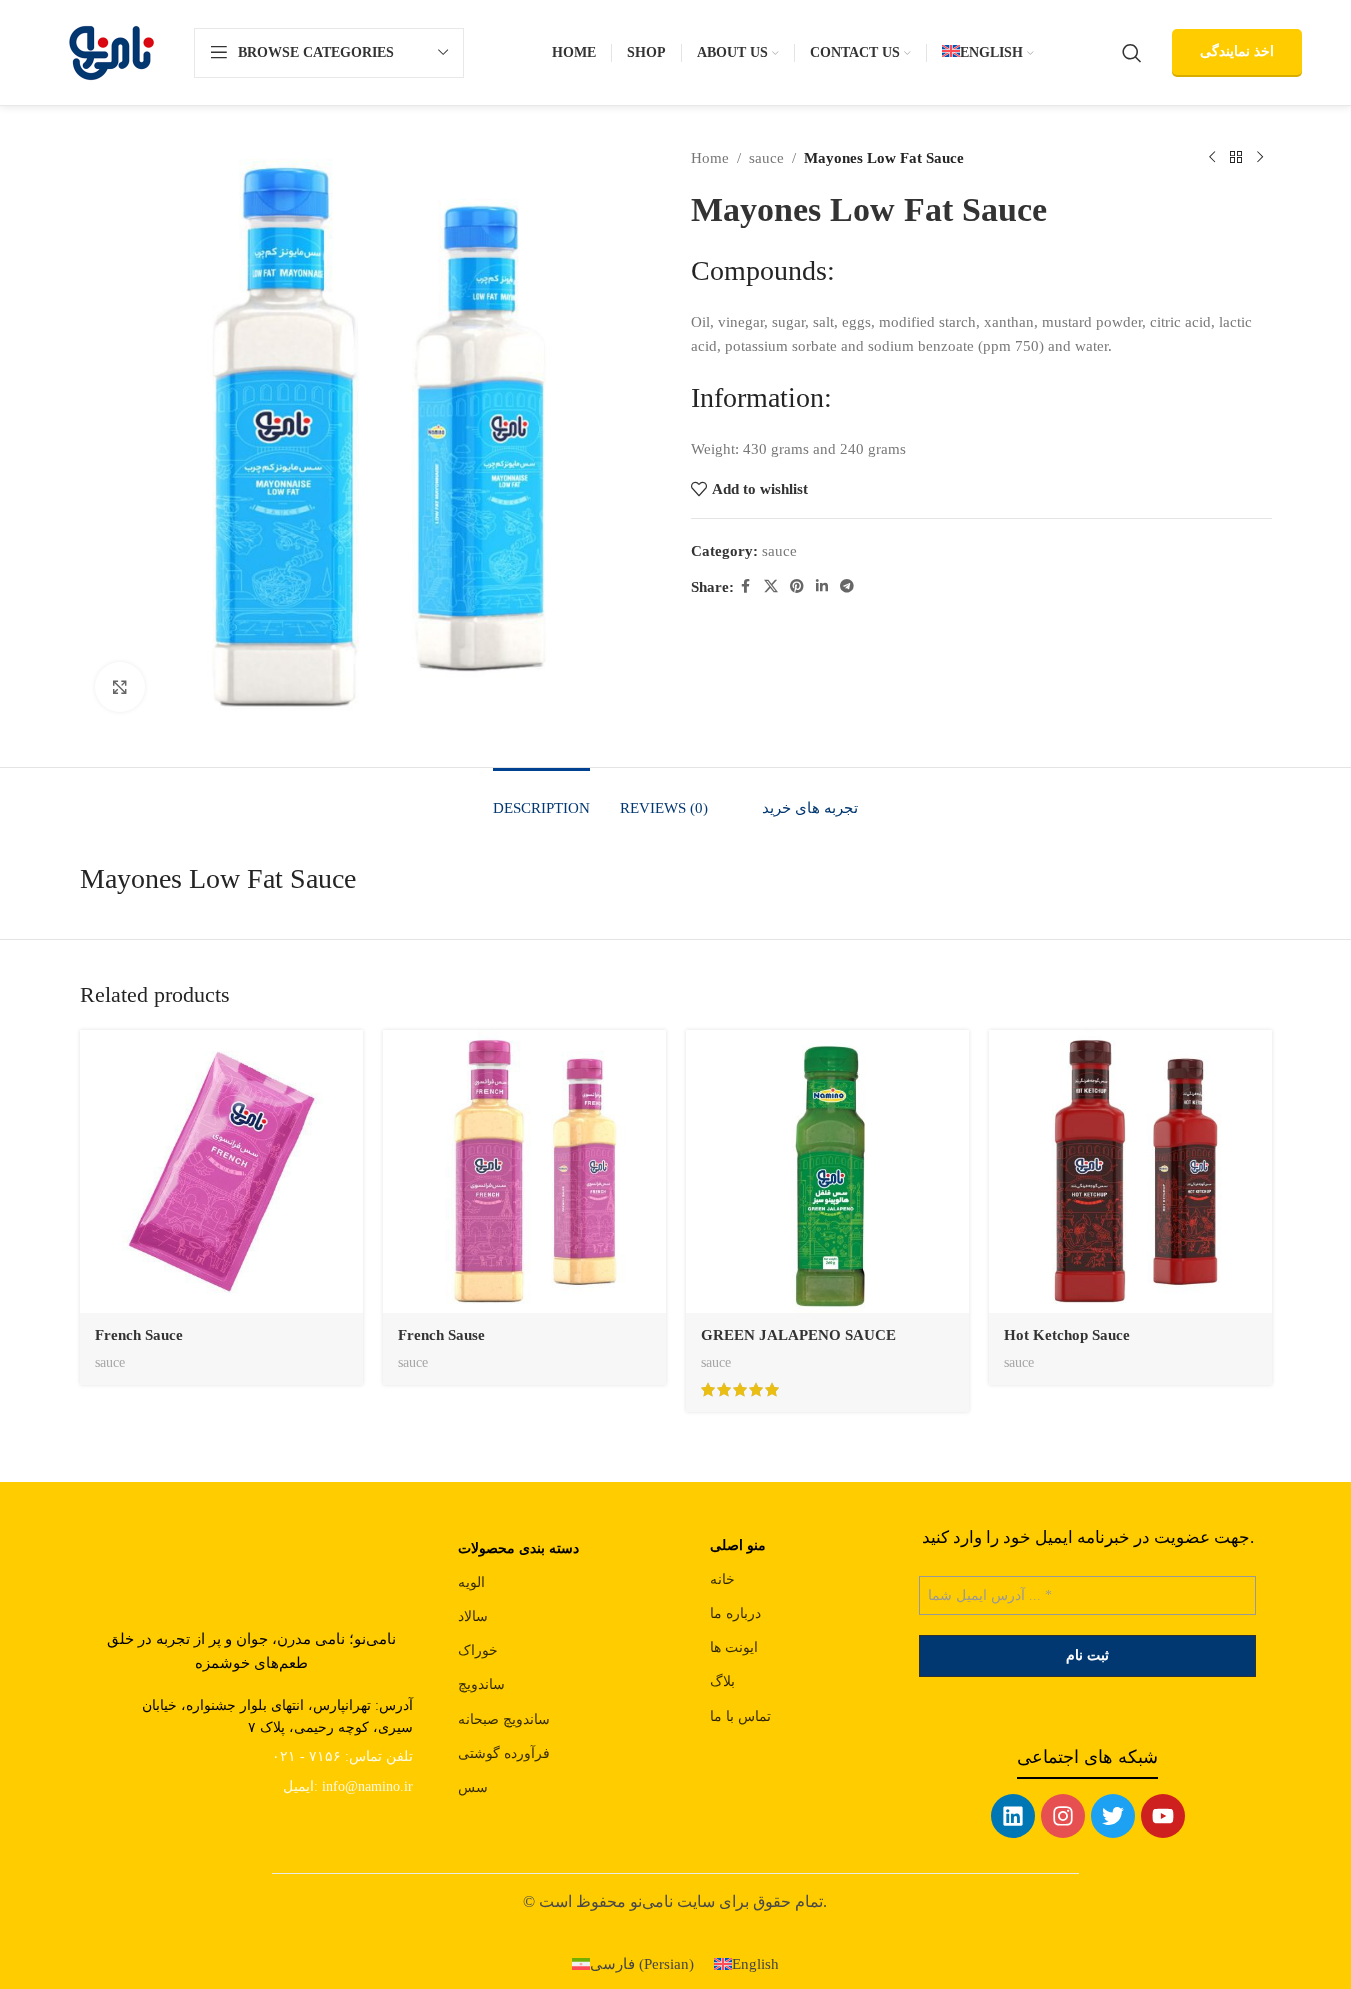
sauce (766, 158)
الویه (471, 1582)
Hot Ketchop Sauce (1067, 1335)
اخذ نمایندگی (1237, 51)
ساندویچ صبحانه (504, 1719)
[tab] (541, 798)
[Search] (1132, 53)
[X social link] (771, 587)
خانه (722, 1579)
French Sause (441, 1335)
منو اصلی (738, 1545)
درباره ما (735, 1613)
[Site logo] (111, 51)
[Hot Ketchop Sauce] (1130, 1171)
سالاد (473, 1616)
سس (473, 1787)
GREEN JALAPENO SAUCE (798, 1335)
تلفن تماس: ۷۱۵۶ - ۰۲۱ (342, 1756)
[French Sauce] (221, 1171)
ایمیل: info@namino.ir (348, 1786)
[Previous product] (1212, 158)
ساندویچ (481, 1684)
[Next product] (1260, 158)
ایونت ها (734, 1647)
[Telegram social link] (847, 587)
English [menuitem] (755, 1964)
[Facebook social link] (746, 587)
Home (710, 158)
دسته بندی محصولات (518, 1548)
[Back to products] (1236, 158)
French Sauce (139, 1335)
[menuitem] (988, 53)
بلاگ (722, 1681)
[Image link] (251, 1555)
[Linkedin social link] (822, 587)
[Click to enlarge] (120, 687)
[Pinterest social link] (797, 587)
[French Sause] (524, 1171)
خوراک (478, 1650)
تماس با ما (740, 1716)
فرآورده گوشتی (504, 1753)
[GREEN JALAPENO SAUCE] (827, 1171)
